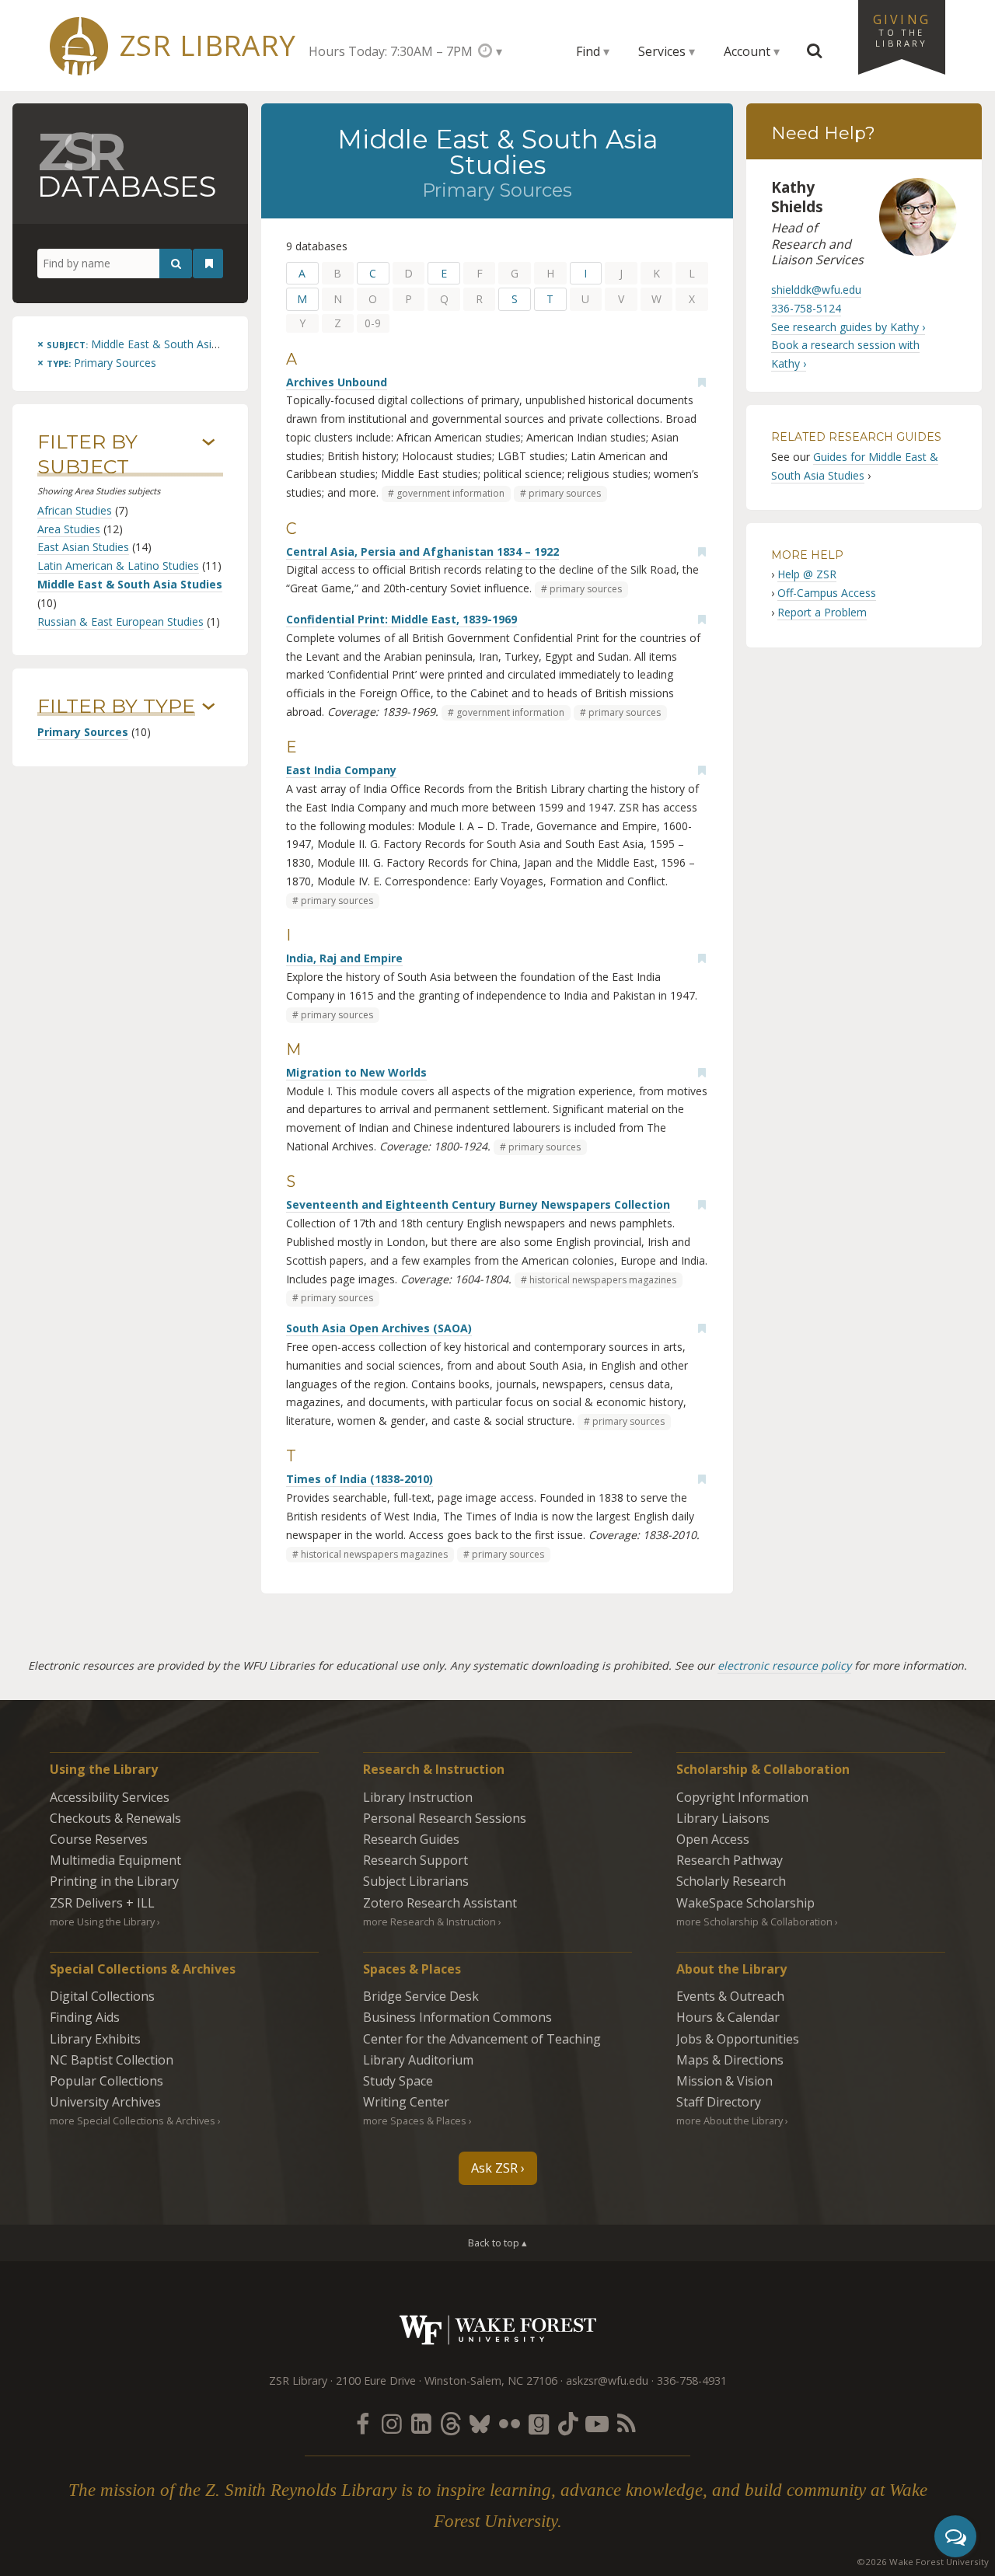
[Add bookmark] (702, 382)
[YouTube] (597, 2423)
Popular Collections (106, 2081)
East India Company (341, 770)
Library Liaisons (723, 1818)
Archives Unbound (337, 382)
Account (747, 51)
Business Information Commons (457, 2017)
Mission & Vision (724, 2081)
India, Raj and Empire (344, 958)
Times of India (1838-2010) (360, 1479)
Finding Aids (85, 2017)
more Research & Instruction (429, 1922)
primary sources (565, 493)
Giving (902, 30)
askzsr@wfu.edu (607, 2381)
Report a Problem (822, 612)
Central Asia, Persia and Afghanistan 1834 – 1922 (422, 552)
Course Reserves (99, 1839)
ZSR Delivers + (102, 1903)
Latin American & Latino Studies (118, 565)
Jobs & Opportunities (738, 2039)
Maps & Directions (730, 2060)
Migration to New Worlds (356, 1072)
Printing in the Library (114, 1881)
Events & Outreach (730, 1996)
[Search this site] (815, 51)
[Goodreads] (539, 2423)
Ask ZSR (494, 2168)
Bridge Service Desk (421, 1996)
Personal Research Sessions (445, 1818)
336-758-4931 (692, 2381)
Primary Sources (83, 732)
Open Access (713, 1839)
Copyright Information (742, 1797)
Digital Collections (102, 1996)
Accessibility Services (110, 1797)
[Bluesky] (480, 2423)
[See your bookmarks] (209, 264)
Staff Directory (719, 2102)
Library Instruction (418, 1797)
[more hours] (490, 51)
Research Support (415, 1860)
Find (588, 51)
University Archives (105, 2102)
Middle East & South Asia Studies (130, 584)
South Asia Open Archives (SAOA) (379, 1328)
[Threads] (450, 2423)
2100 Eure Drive (376, 2381)
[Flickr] (509, 2423)
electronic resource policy (784, 1665)
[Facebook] (362, 2423)
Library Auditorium (418, 2060)
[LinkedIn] (421, 2423)
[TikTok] (568, 2423)
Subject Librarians (416, 1881)
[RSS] (627, 2423)
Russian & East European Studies (120, 621)
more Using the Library (102, 1922)
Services (662, 51)
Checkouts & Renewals (115, 1818)
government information (450, 493)
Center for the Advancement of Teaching (482, 2039)
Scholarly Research (731, 1881)
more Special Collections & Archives (133, 2120)
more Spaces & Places (415, 2120)
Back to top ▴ (497, 2243)
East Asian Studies (83, 547)
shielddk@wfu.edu (816, 290)
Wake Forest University (498, 2330)
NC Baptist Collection (112, 2060)
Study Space (398, 2081)
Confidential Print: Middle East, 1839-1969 (401, 619)
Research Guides (411, 1839)
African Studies (75, 510)
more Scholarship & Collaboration (754, 1922)
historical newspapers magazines (603, 1280)
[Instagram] (392, 2423)
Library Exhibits (95, 2039)
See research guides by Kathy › (848, 327)
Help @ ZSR (807, 574)
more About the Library (730, 2120)
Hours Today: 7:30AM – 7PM (391, 51)
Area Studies (69, 529)
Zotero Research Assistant (440, 1903)
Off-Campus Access (827, 593)
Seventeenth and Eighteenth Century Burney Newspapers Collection (478, 1204)
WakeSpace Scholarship (745, 1903)
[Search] (176, 264)
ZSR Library (208, 45)
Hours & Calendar (728, 2017)
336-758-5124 (806, 308)
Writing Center (406, 2102)
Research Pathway (730, 1860)
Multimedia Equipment (115, 1860)
